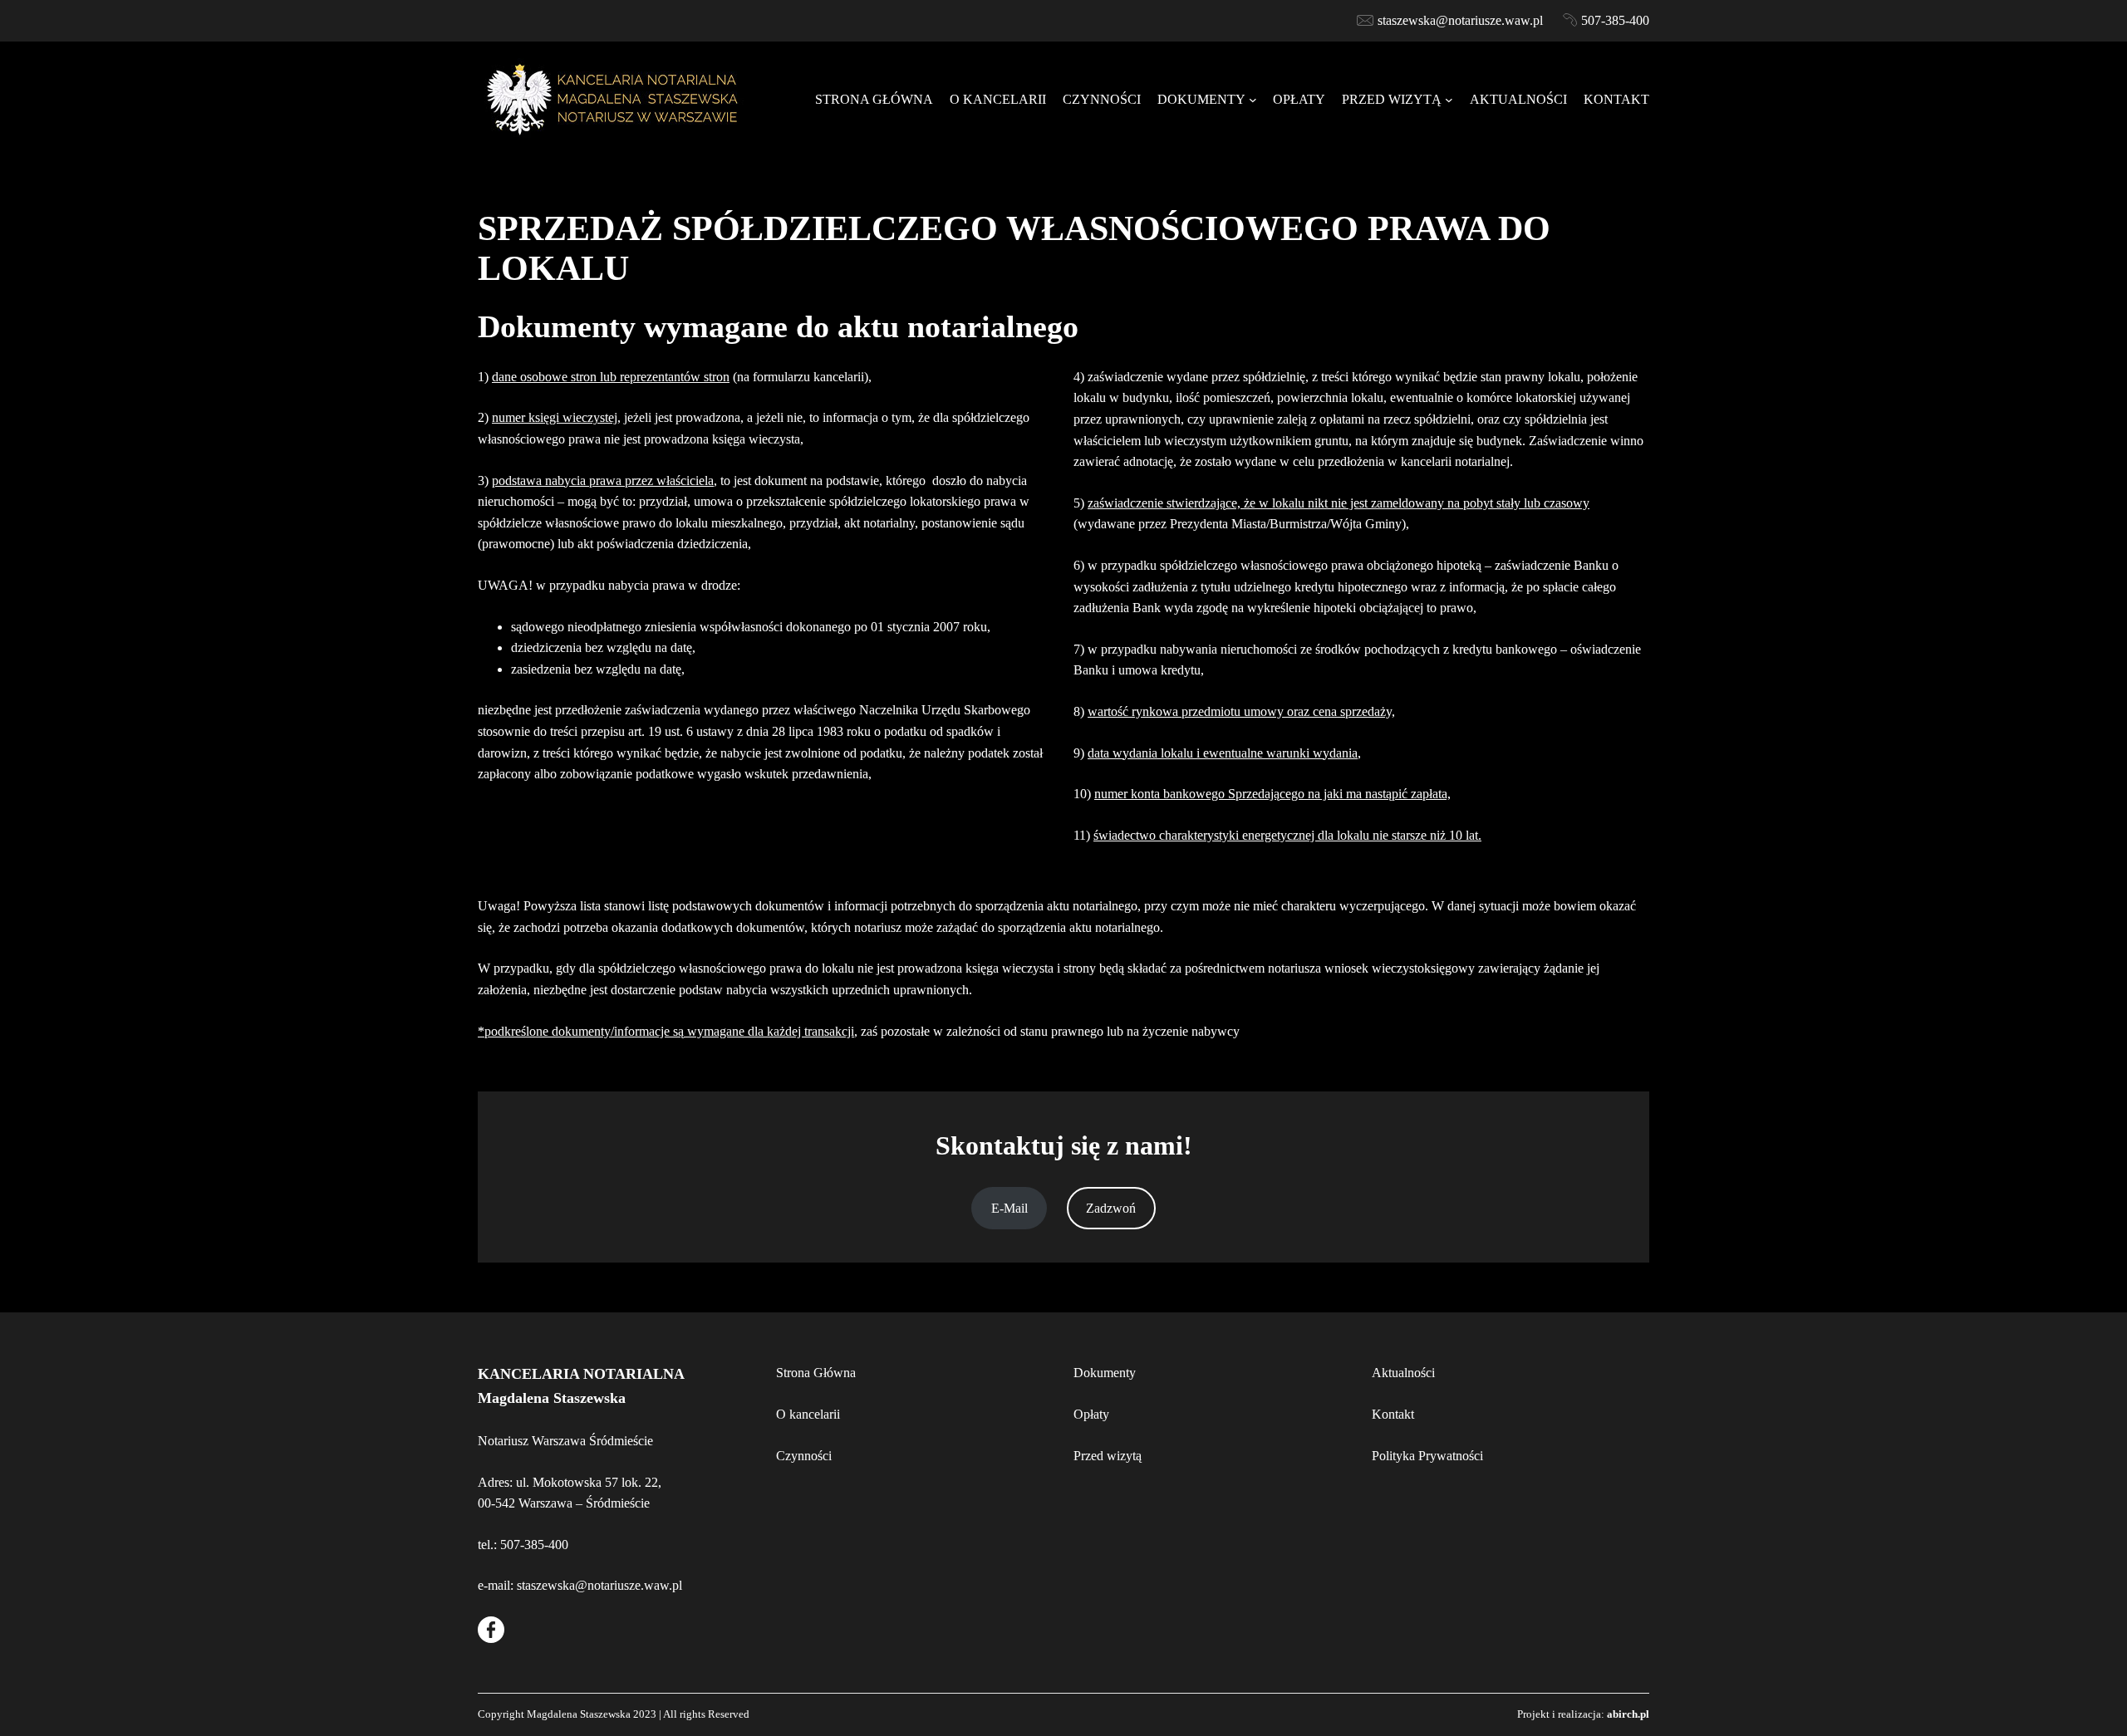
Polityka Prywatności (1427, 1456)
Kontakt (1393, 1414)
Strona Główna (816, 1373)
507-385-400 (1615, 20)
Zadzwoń (1111, 1208)
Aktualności (1403, 1373)
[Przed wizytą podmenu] (1449, 100)
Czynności (804, 1456)
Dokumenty (1105, 1373)
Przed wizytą (1108, 1456)
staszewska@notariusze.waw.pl (1460, 20)
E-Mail (1009, 1208)
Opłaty (1091, 1414)
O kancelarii (808, 1414)
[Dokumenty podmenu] (1253, 100)
